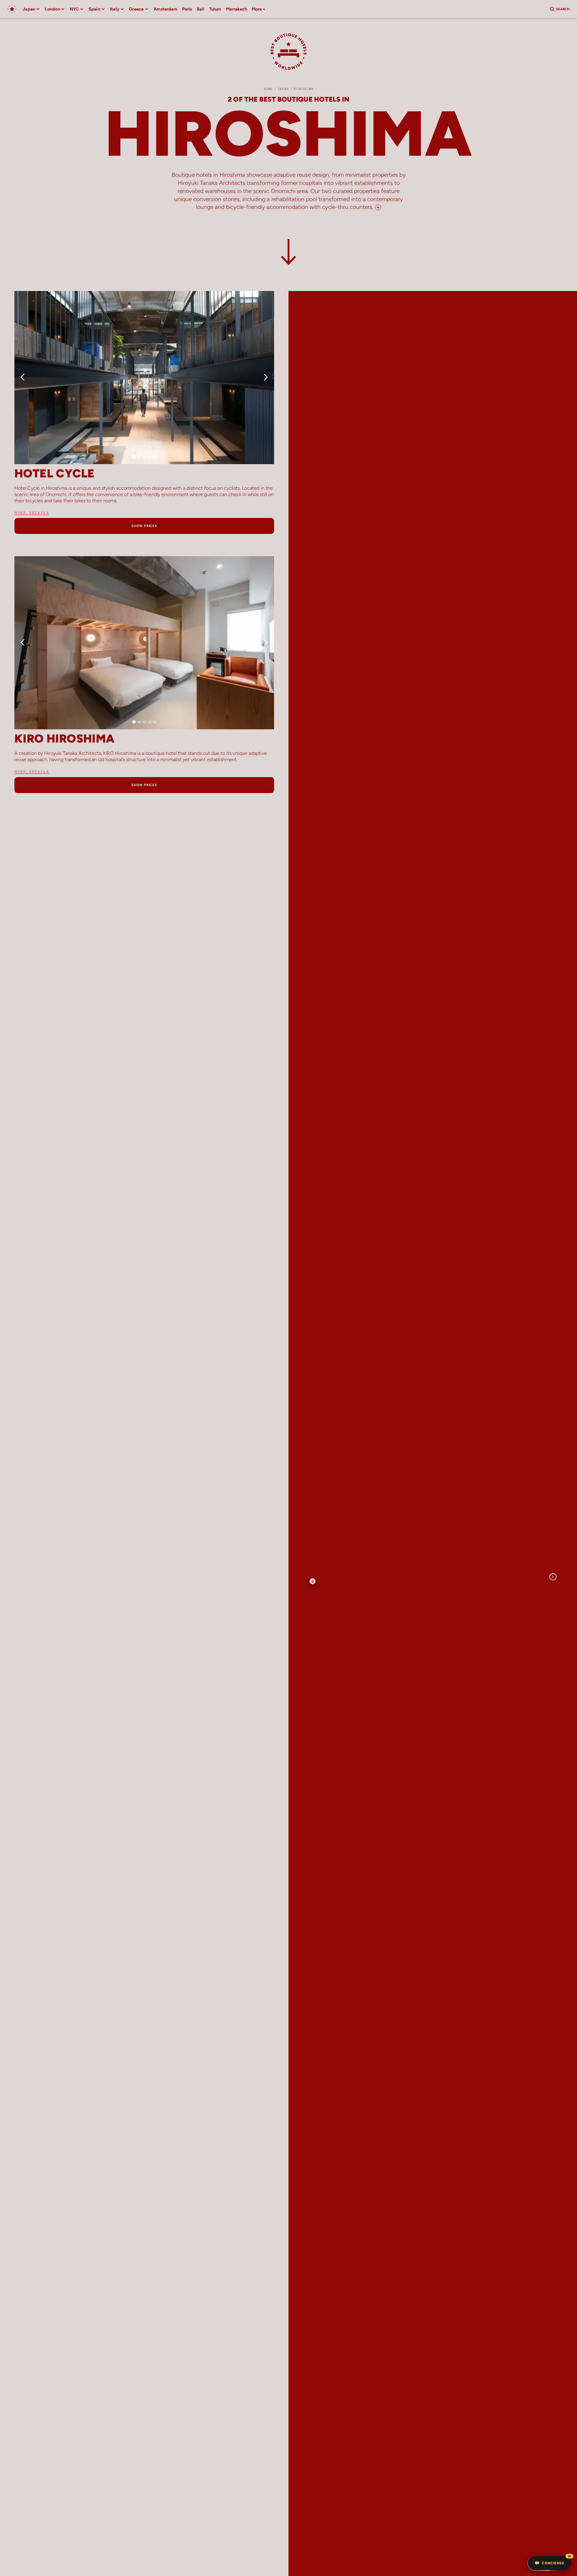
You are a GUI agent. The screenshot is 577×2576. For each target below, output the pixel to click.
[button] (31, 9)
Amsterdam (165, 9)
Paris (187, 9)
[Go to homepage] (12, 9)
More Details (32, 513)
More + (259, 9)
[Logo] (288, 55)
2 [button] (313, 1581)
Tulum (215, 9)
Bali (201, 9)
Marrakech (237, 9)
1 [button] (553, 1577)
